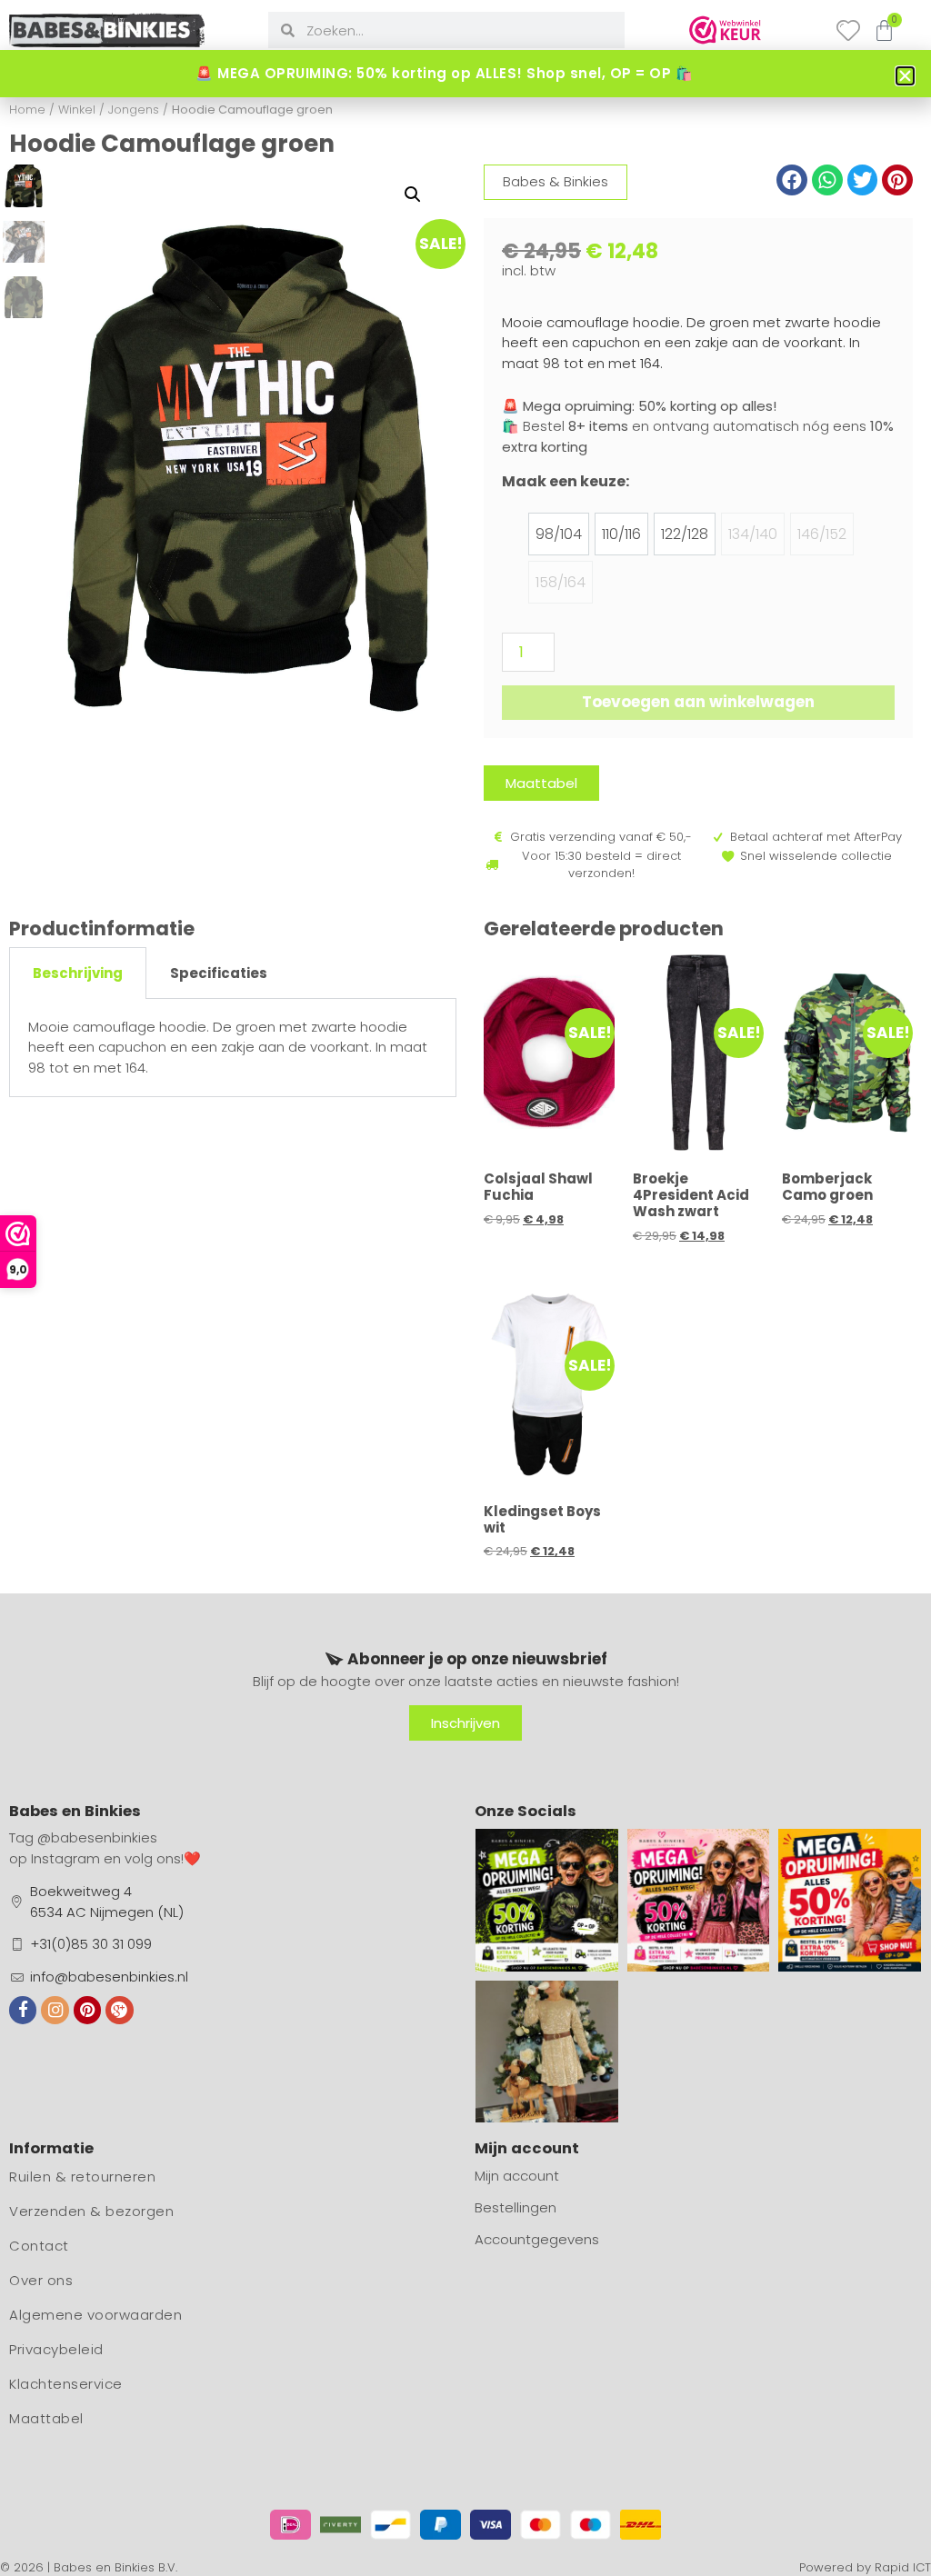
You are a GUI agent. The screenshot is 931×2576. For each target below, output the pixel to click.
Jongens (134, 110)
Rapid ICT (903, 2567)
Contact (39, 2246)
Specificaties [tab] (219, 973)
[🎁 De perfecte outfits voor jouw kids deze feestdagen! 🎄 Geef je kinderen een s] (547, 2052)
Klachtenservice (66, 2384)
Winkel (77, 110)
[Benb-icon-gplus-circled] (119, 2010)
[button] (413, 195)
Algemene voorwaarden (95, 2315)
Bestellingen (516, 2207)
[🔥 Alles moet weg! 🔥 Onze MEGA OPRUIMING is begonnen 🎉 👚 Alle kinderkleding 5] (850, 1900)
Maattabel (46, 2418)
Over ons (41, 2280)
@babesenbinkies (97, 1837)
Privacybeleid (56, 2349)
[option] (559, 534)
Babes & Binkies (556, 181)
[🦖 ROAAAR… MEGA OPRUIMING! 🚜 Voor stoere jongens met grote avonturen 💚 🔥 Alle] (547, 1900)
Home (27, 110)
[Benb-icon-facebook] (23, 2010)
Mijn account (517, 2176)
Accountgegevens (537, 2239)
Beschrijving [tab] (78, 973)
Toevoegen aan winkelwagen (698, 702)
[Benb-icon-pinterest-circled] (87, 2010)
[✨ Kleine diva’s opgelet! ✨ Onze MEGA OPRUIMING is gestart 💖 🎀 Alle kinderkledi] (699, 1900)
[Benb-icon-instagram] (55, 2010)
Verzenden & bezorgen (91, 2211)
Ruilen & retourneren (82, 2177)
